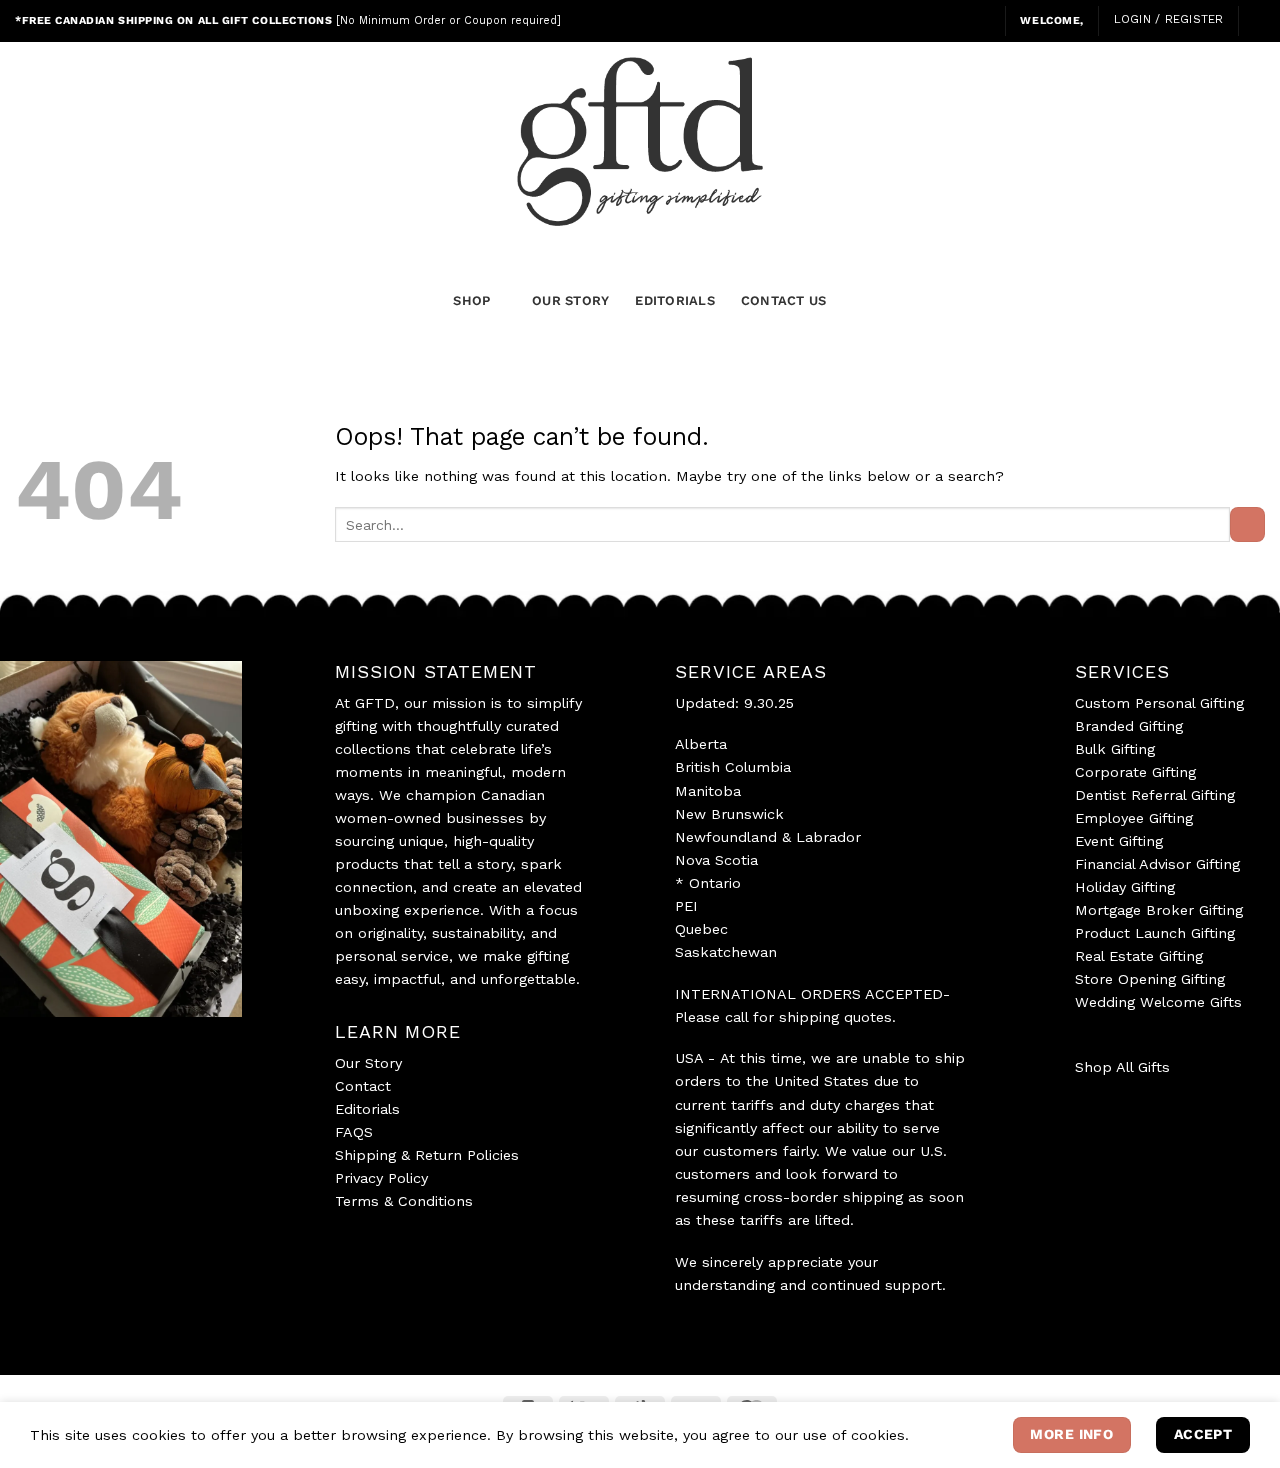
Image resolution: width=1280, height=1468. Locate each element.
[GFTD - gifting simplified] (640, 141)
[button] (982, 20)
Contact (363, 1086)
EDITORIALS (675, 300)
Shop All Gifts (1122, 1067)
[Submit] (1247, 525)
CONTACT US (784, 300)
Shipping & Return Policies (427, 1155)
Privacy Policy (381, 1178)
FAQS (354, 1132)
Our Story (368, 1063)
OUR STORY (570, 300)
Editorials (367, 1109)
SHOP (471, 300)
